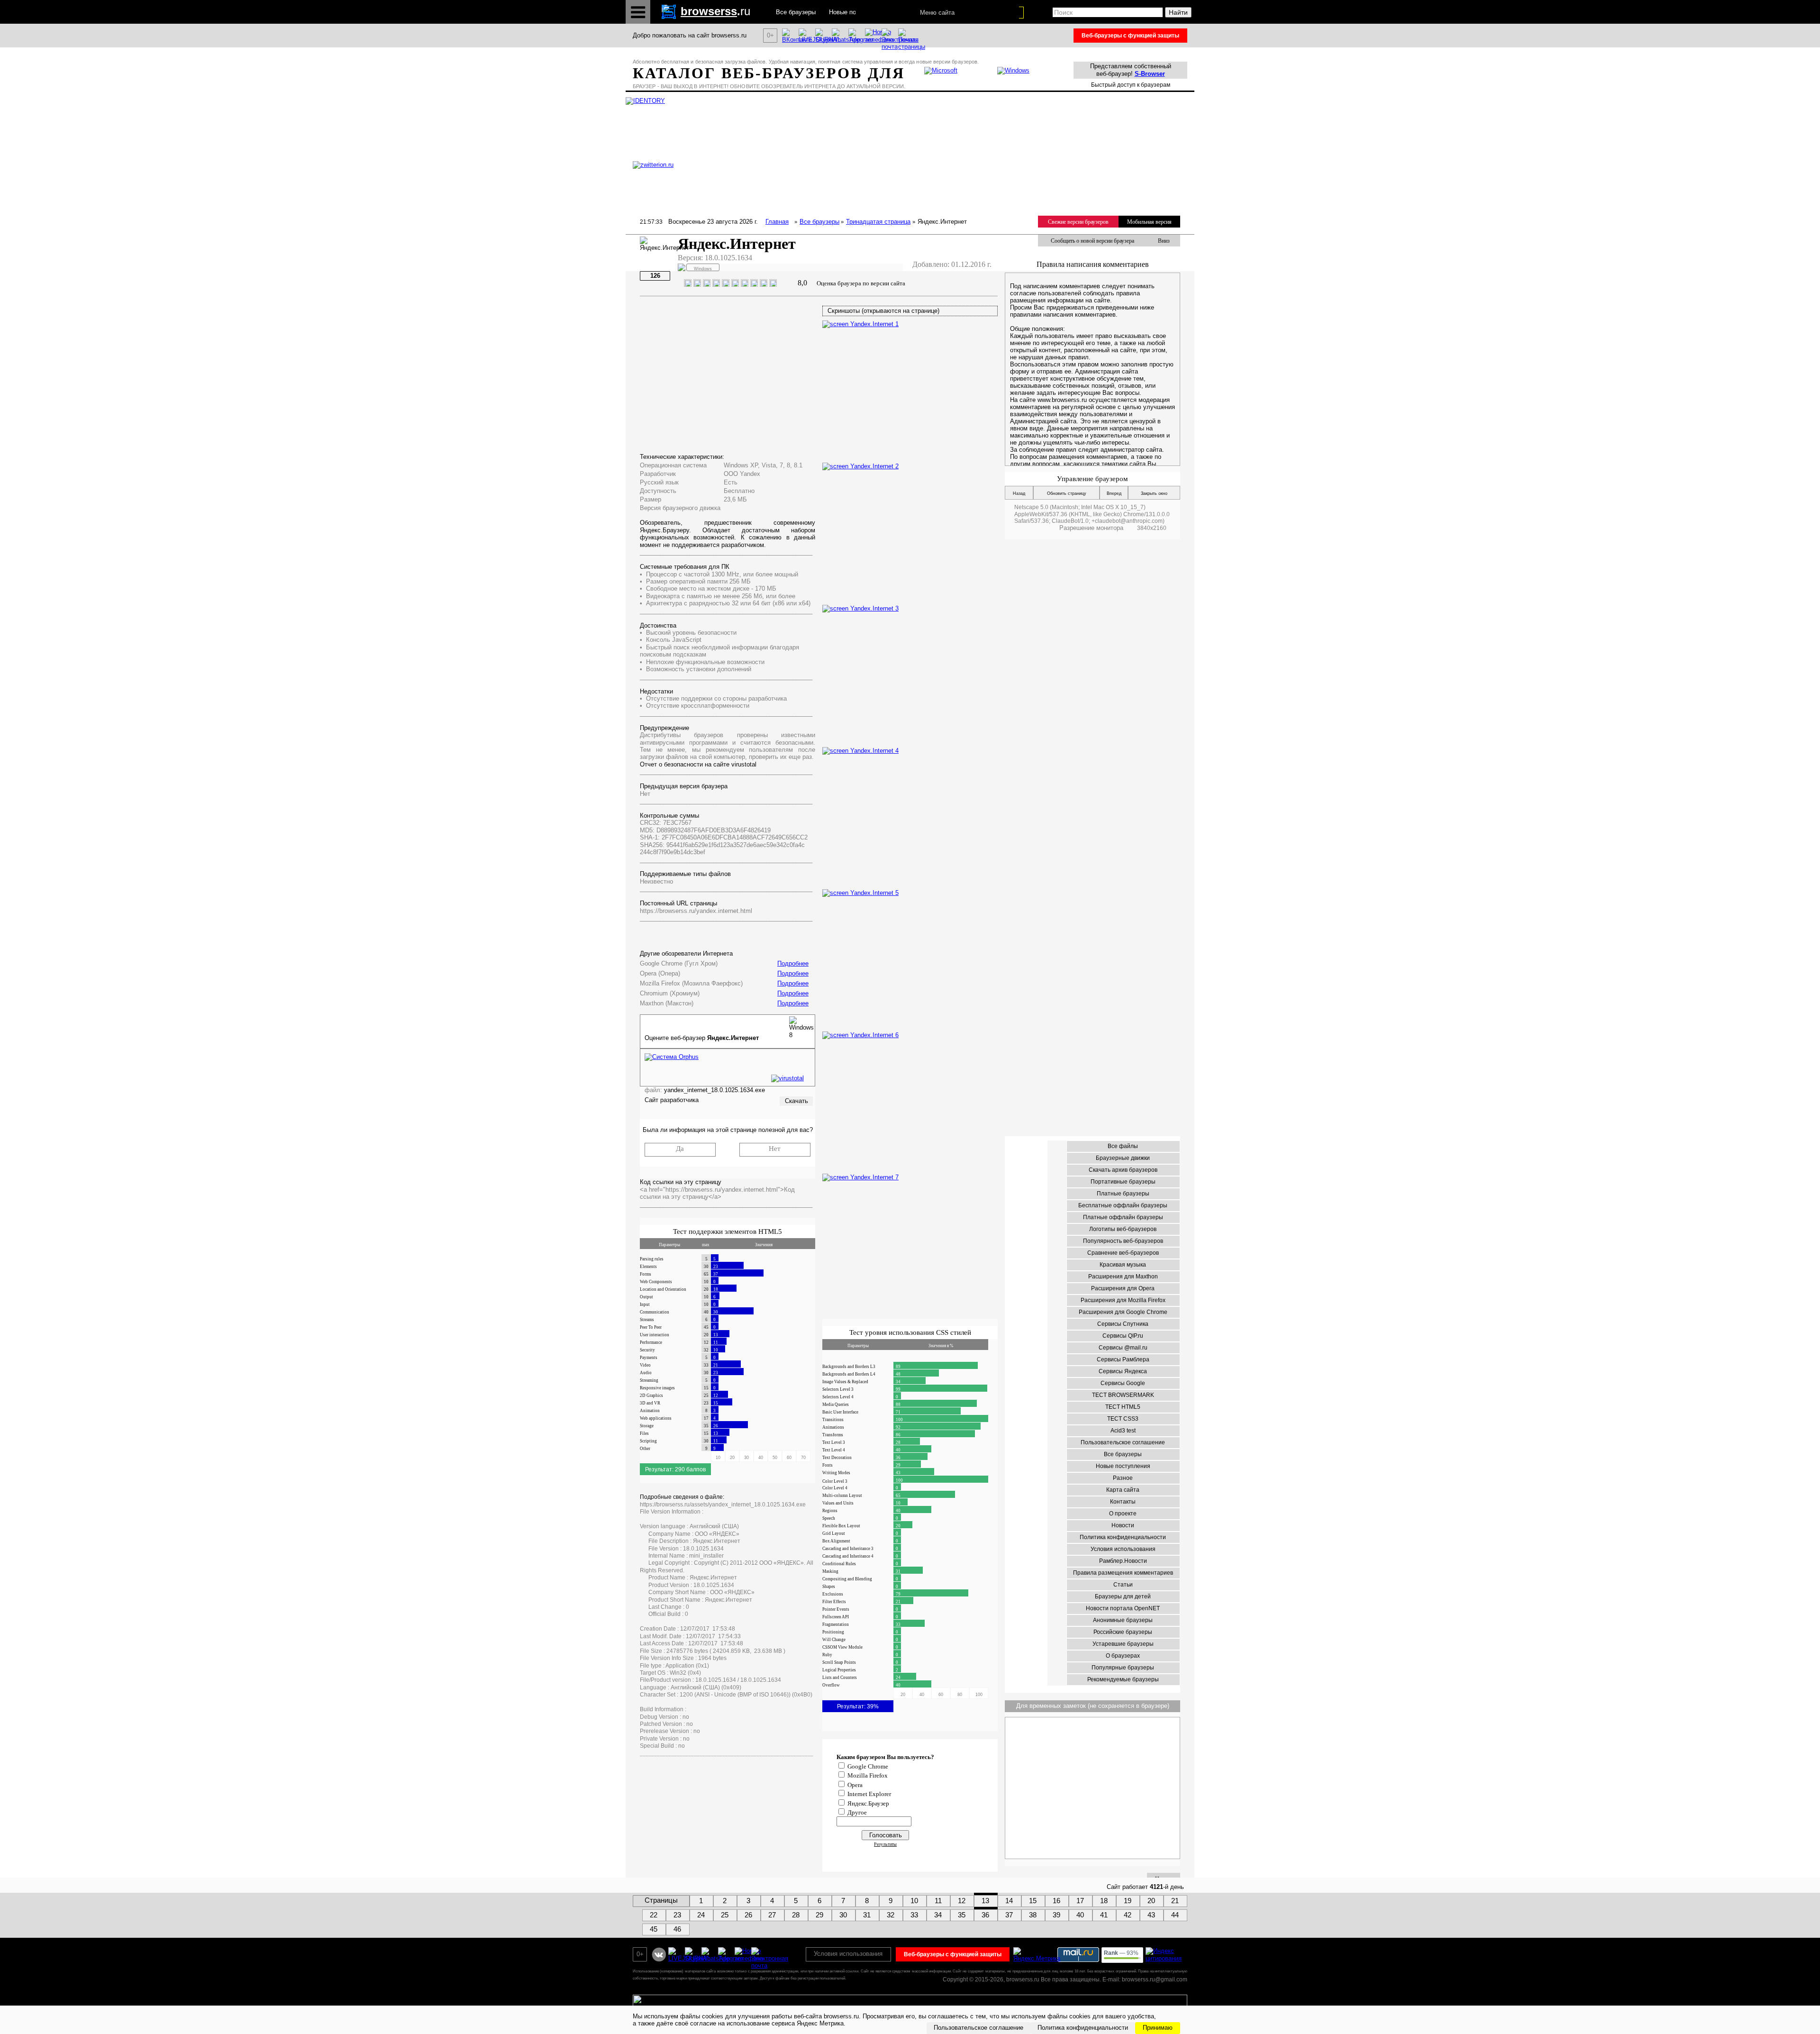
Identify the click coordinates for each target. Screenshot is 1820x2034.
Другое (857, 1812)
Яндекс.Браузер (868, 1803)
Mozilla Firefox (868, 1775)
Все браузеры (819, 222)
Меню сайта (937, 13)
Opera (855, 1785)
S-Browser (1150, 74)
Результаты (885, 1844)
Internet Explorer (869, 1794)
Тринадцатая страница (878, 222)
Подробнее (793, 963)
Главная (777, 222)
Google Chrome (868, 1766)
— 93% (1121, 1953)
